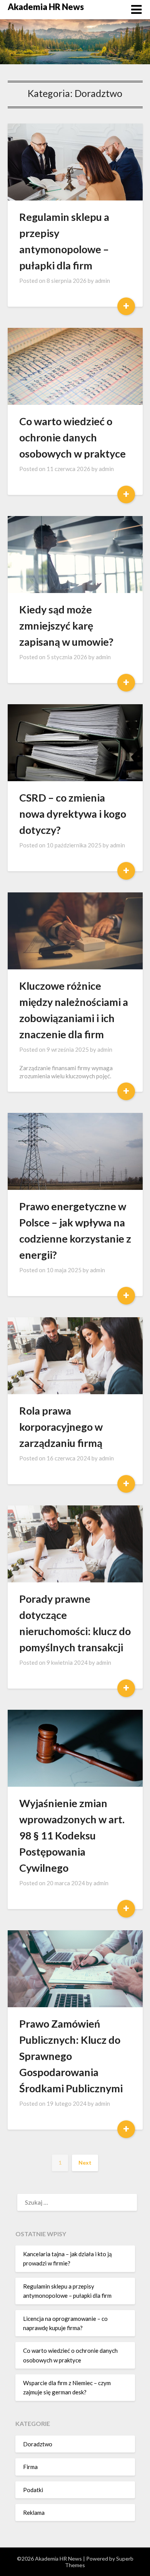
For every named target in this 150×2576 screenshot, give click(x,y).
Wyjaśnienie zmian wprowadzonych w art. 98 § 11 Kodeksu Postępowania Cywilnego (72, 1835)
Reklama (34, 2513)
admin (102, 281)
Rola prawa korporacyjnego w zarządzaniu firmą (61, 1427)
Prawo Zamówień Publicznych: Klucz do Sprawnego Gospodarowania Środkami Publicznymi (71, 2056)
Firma (30, 2467)
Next (85, 2163)
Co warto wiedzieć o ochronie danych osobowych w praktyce (72, 437)
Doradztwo (38, 2444)
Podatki (33, 2490)
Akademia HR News (46, 7)
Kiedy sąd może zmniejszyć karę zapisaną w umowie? (66, 626)
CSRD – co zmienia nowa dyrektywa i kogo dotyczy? (73, 814)
